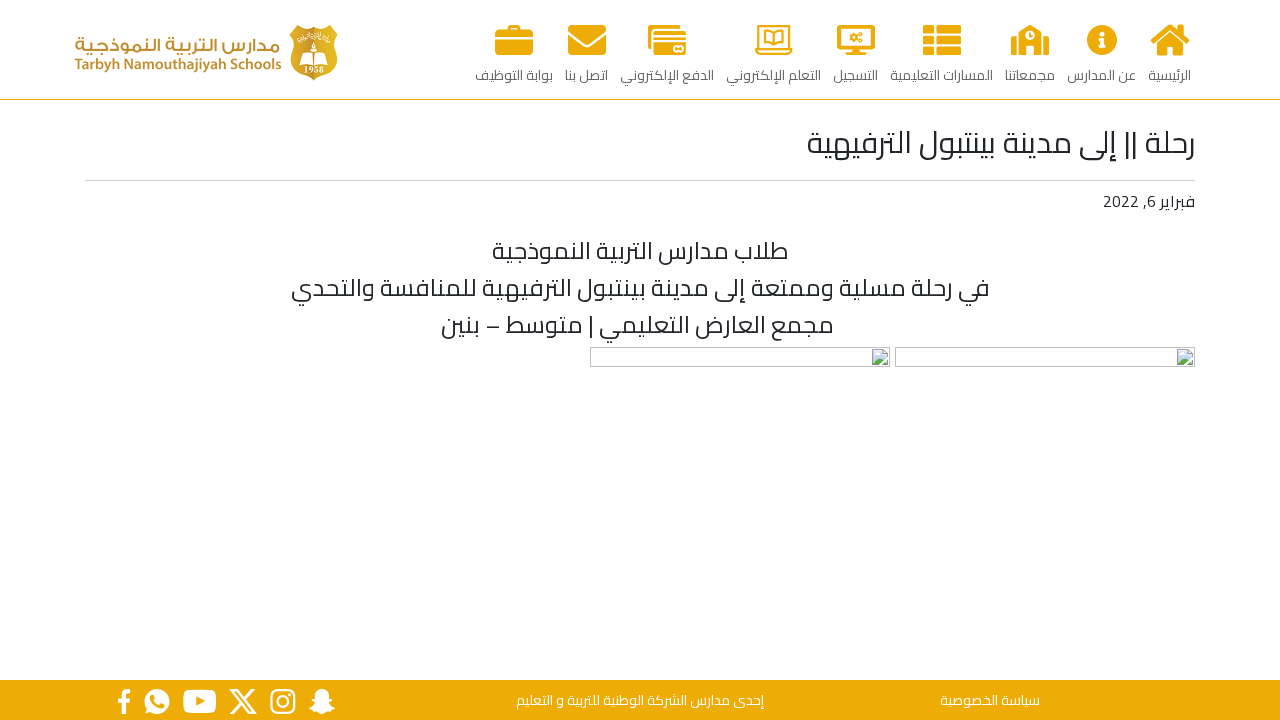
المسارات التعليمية (941, 75)
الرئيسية (1169, 75)
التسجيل (855, 75)
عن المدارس (1101, 75)
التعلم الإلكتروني (773, 75)
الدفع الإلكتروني (667, 75)
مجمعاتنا (1030, 75)
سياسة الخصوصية (990, 700)
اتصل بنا (586, 75)
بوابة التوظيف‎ (514, 75)
